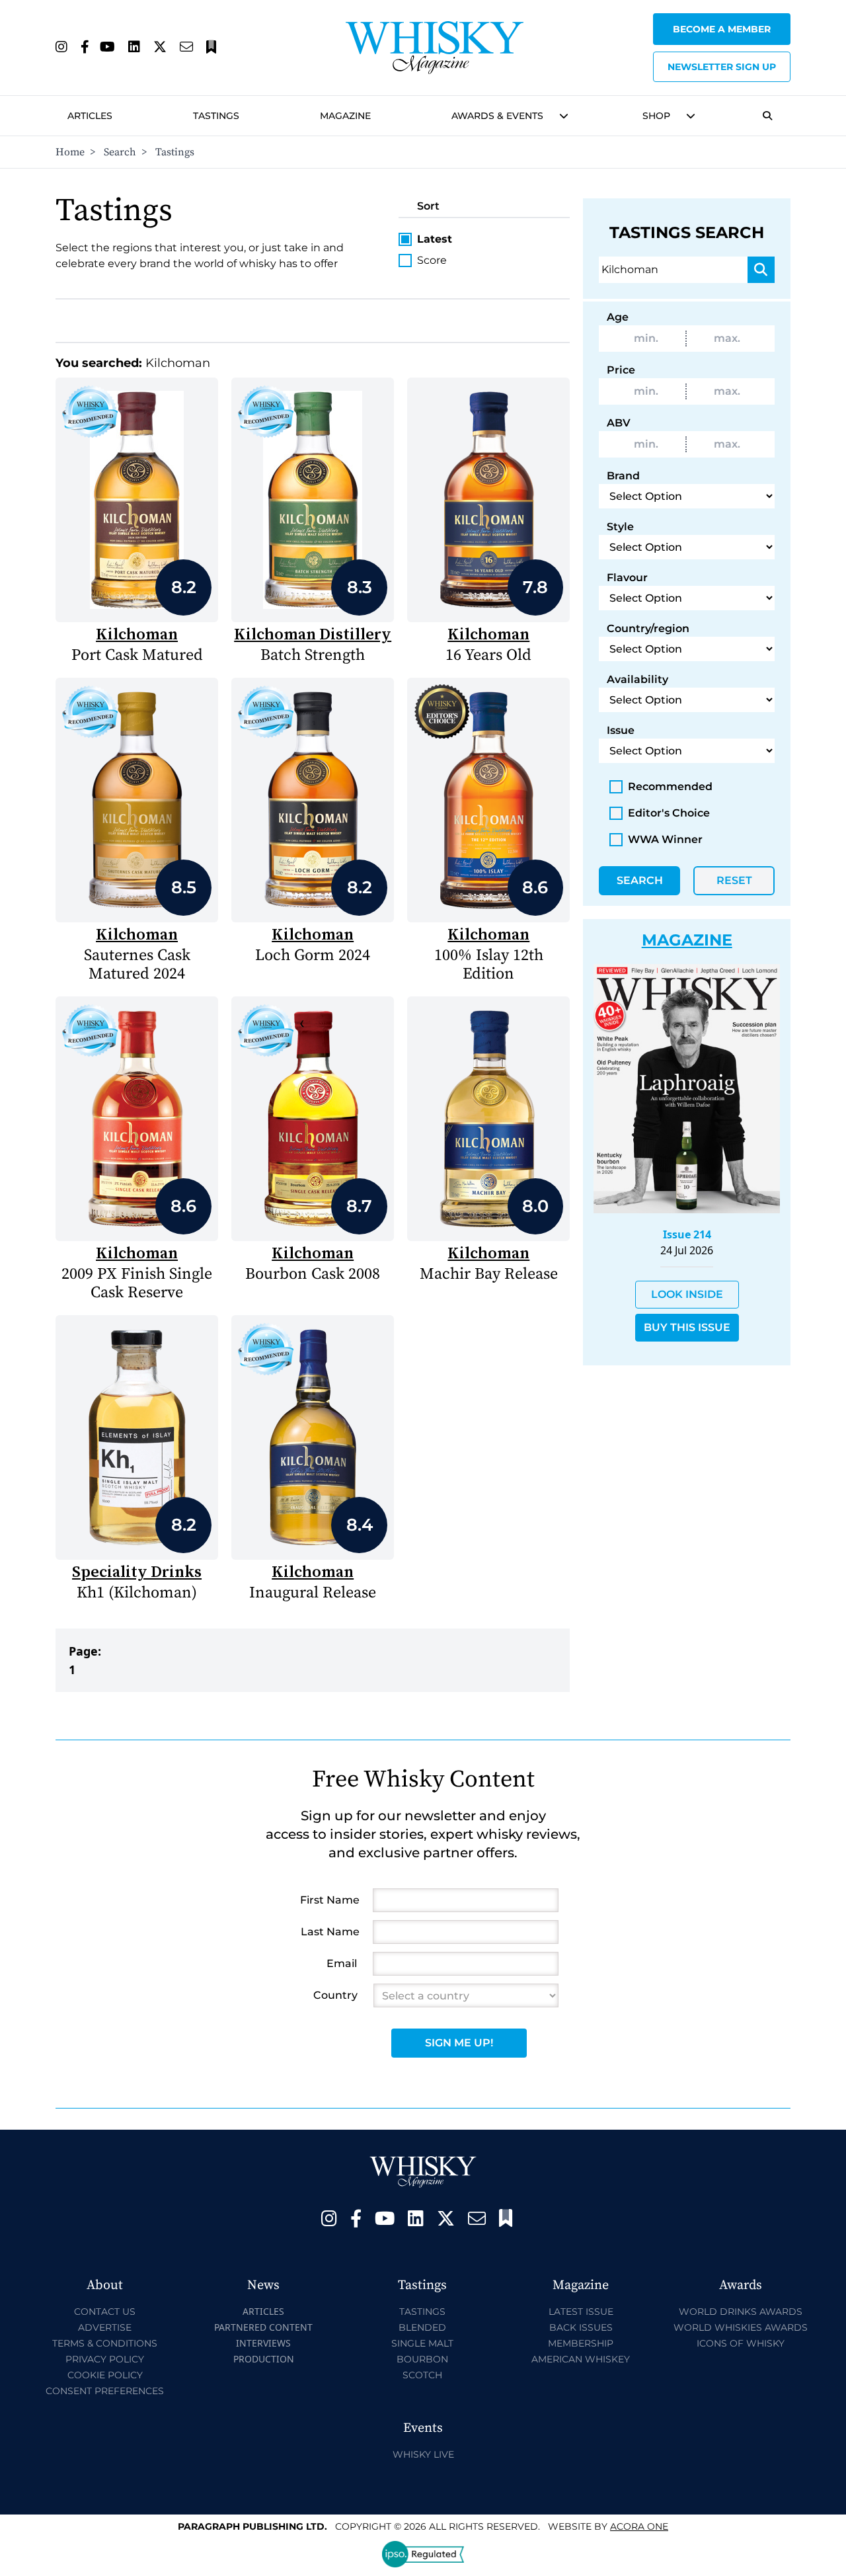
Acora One (639, 2526)
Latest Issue (581, 2312)
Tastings (216, 116)
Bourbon (422, 2359)
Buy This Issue (687, 1327)
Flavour (627, 578)
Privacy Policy (105, 2359)
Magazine (345, 116)
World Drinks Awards (741, 2312)
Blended (422, 2327)
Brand (623, 476)
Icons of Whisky (741, 2343)
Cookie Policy (105, 2375)
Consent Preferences (105, 2391)
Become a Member (722, 29)
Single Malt (422, 2343)
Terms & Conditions (105, 2343)
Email (342, 1963)
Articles (90, 116)
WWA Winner (665, 839)
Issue (621, 730)
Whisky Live (423, 2454)
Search (120, 152)
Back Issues (581, 2327)
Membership (581, 2343)
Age (618, 317)
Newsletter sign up (722, 67)
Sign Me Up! (459, 2043)
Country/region (648, 628)
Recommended (670, 786)
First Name (330, 1900)
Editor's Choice (669, 813)
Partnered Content (263, 2327)
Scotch (422, 2375)
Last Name (330, 1932)
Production (264, 2359)
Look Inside (687, 1294)
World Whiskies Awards (741, 2327)
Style (620, 527)
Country (335, 1995)
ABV (619, 423)
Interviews (263, 2343)
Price (621, 370)
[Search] (761, 270)
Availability (637, 679)
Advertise (105, 2327)
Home (70, 152)
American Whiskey (581, 2359)
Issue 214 (687, 1234)
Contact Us (105, 2312)
